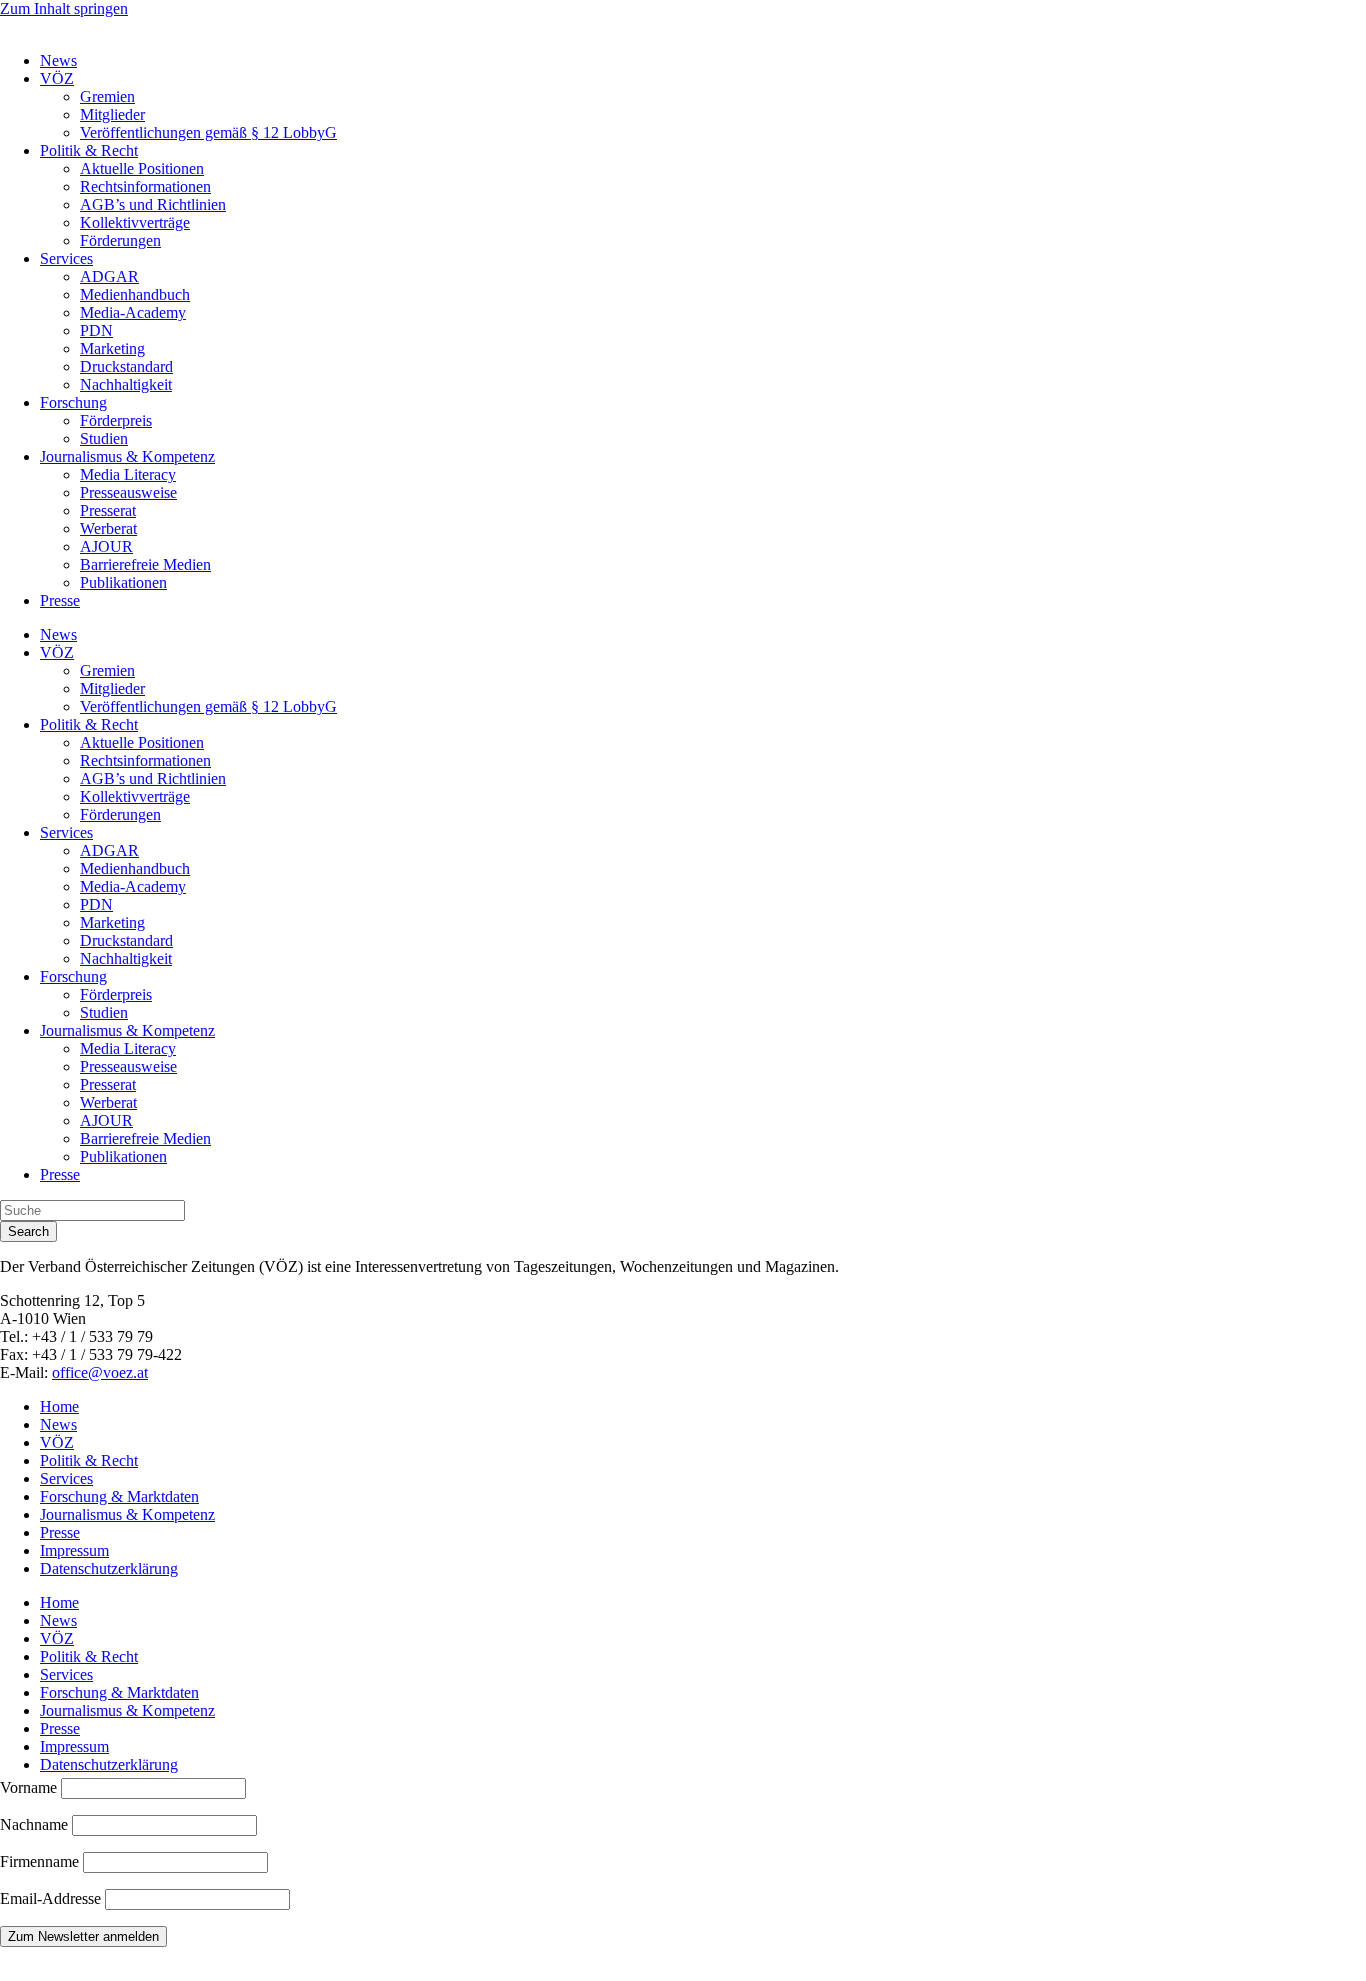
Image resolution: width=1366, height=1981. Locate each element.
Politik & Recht (89, 150)
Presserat (108, 510)
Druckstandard (126, 366)
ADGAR (109, 276)
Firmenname (39, 1861)
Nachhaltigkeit (126, 384)
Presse (60, 600)
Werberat (108, 528)
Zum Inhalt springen (64, 8)
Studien (104, 438)
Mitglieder (112, 114)
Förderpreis (116, 420)
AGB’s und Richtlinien (153, 204)
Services (66, 258)
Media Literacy (128, 474)
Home (59, 1406)
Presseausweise (128, 492)
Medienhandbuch (135, 294)
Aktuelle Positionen (142, 168)
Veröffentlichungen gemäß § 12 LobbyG (208, 132)
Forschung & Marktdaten (119, 1496)
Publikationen (123, 582)
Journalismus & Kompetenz (127, 456)
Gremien (107, 96)
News (58, 60)
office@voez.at (100, 1372)
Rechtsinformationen (145, 186)
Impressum (74, 1550)
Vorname (28, 1787)
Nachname (34, 1824)
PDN (96, 330)
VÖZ (57, 78)
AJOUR (106, 546)
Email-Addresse (52, 1898)
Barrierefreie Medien (145, 564)
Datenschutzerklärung (109, 1568)
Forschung (73, 402)
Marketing (112, 348)
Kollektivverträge (135, 222)
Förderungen (120, 240)
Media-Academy (133, 312)
